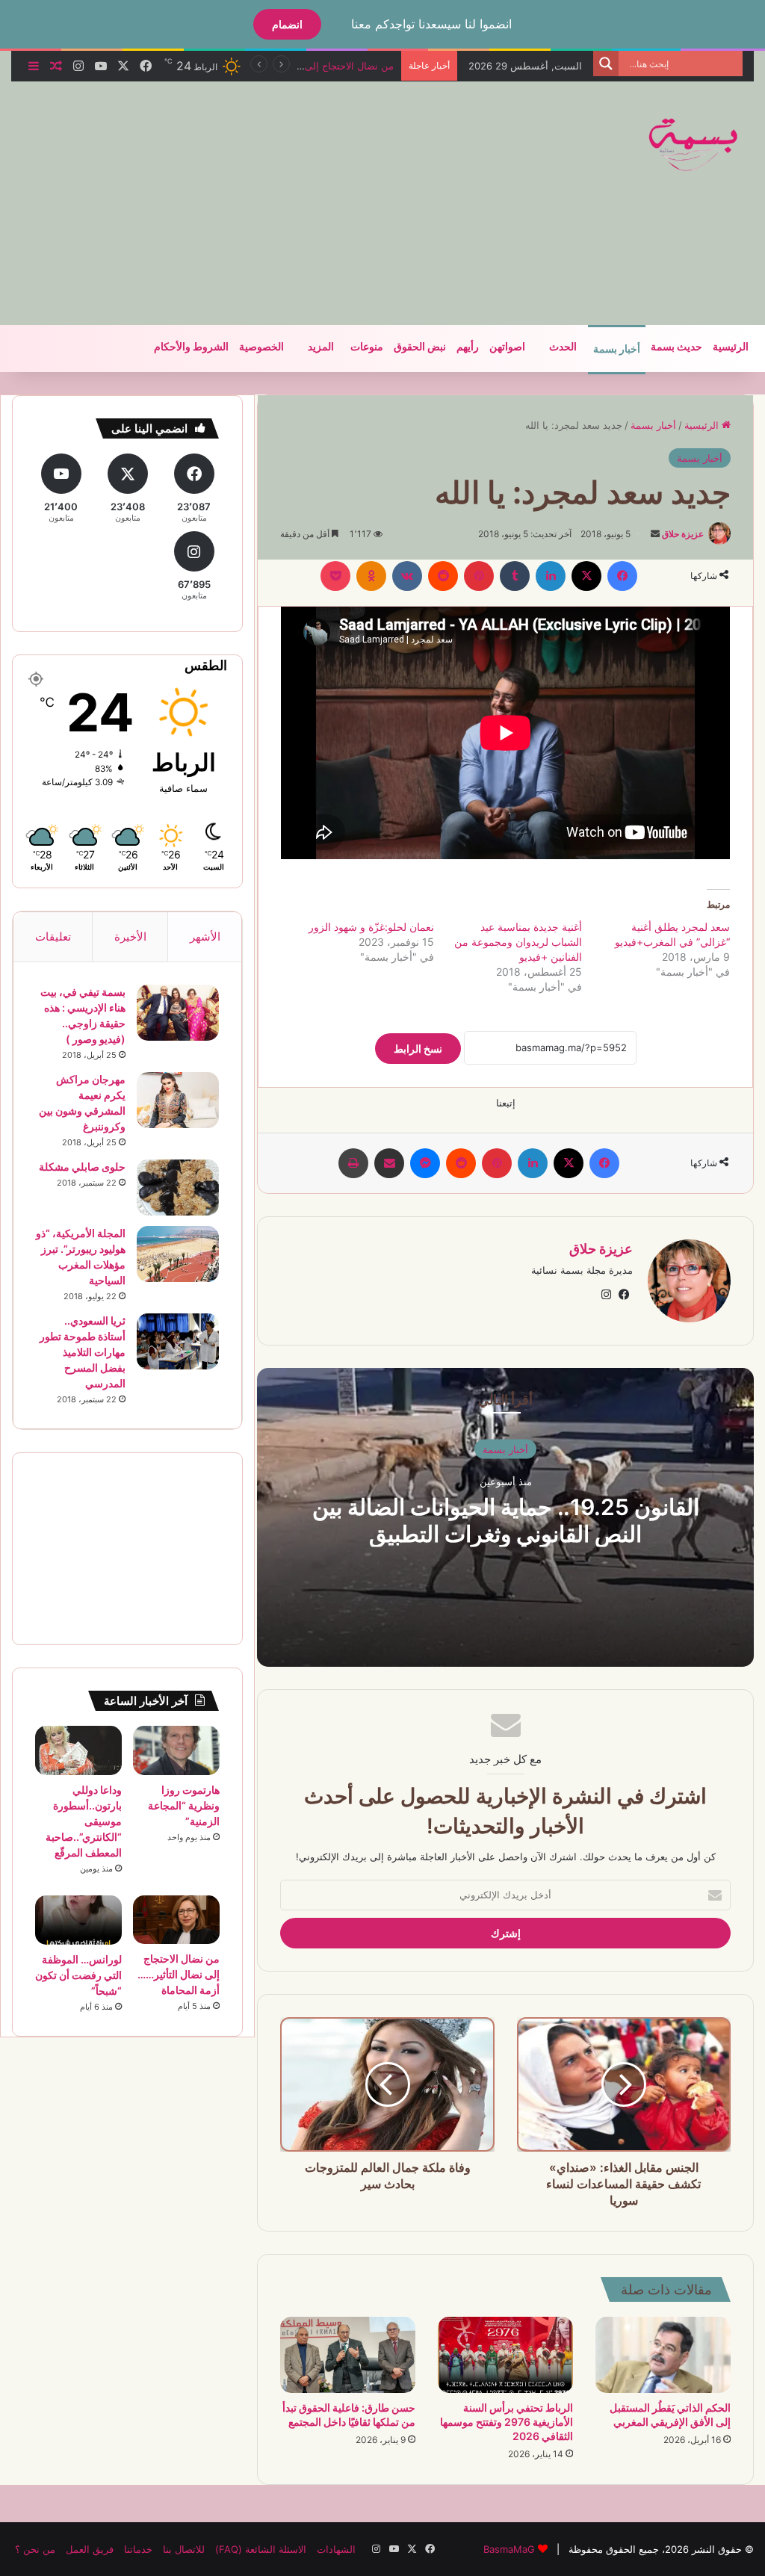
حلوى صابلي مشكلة (82, 1167)
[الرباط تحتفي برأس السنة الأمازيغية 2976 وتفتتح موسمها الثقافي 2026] (505, 2355)
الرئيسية (731, 347)
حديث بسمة (676, 347)
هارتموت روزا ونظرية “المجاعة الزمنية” (184, 1805)
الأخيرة (130, 936)
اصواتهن (507, 347)
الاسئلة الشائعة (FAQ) (261, 2549)
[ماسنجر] (425, 1163)
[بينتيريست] (479, 576)
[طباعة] (353, 1163)
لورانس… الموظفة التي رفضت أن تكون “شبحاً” (78, 1975)
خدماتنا (138, 2549)
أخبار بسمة (617, 349)
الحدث (563, 347)
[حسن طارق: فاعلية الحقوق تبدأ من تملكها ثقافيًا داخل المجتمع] (348, 2355)
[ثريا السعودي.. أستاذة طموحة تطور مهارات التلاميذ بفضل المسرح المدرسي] (178, 1341)
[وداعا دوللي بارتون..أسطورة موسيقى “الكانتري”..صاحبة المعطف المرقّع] (78, 1750)
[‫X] (586, 576)
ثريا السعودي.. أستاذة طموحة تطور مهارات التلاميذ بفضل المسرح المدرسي (83, 1352)
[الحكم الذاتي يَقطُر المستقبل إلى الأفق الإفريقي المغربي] (663, 2355)
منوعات (367, 347)
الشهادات (336, 2549)
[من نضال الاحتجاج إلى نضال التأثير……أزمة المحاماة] (176, 1920)
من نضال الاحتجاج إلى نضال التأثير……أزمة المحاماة (179, 1974)
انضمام (287, 24)
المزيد (321, 347)
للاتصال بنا (184, 2549)
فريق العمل (90, 2549)
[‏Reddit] (443, 576)
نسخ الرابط (418, 1049)
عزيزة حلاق (683, 534)
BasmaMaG (509, 2549)
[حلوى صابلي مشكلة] (178, 1188)
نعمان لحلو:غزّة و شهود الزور (371, 927)
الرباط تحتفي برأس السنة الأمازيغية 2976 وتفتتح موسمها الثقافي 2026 (507, 2422)
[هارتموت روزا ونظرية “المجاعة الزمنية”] (176, 1750)
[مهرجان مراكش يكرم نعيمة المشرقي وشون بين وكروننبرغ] (178, 1100)
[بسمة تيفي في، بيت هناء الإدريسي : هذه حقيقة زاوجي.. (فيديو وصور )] (178, 1013)
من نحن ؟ (35, 2549)
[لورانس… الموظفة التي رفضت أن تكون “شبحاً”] (78, 1920)
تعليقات (53, 936)
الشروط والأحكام (191, 347)
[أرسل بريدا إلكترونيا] (655, 534)
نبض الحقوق (420, 347)
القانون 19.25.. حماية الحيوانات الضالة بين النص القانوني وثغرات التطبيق (506, 1520)
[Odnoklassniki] (371, 576)
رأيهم (468, 347)
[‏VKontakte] (407, 576)
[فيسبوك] (622, 576)
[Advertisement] (250, 201)
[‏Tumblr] (515, 576)
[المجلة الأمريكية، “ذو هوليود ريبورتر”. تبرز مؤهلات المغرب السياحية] (178, 1254)
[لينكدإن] (551, 576)
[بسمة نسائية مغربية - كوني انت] (694, 145)
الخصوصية (261, 347)
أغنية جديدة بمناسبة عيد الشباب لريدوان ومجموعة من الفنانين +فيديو (518, 942)
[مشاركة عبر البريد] (389, 1163)
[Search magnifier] (606, 64)
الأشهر (205, 936)
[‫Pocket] (335, 576)
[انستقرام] (606, 1295)
